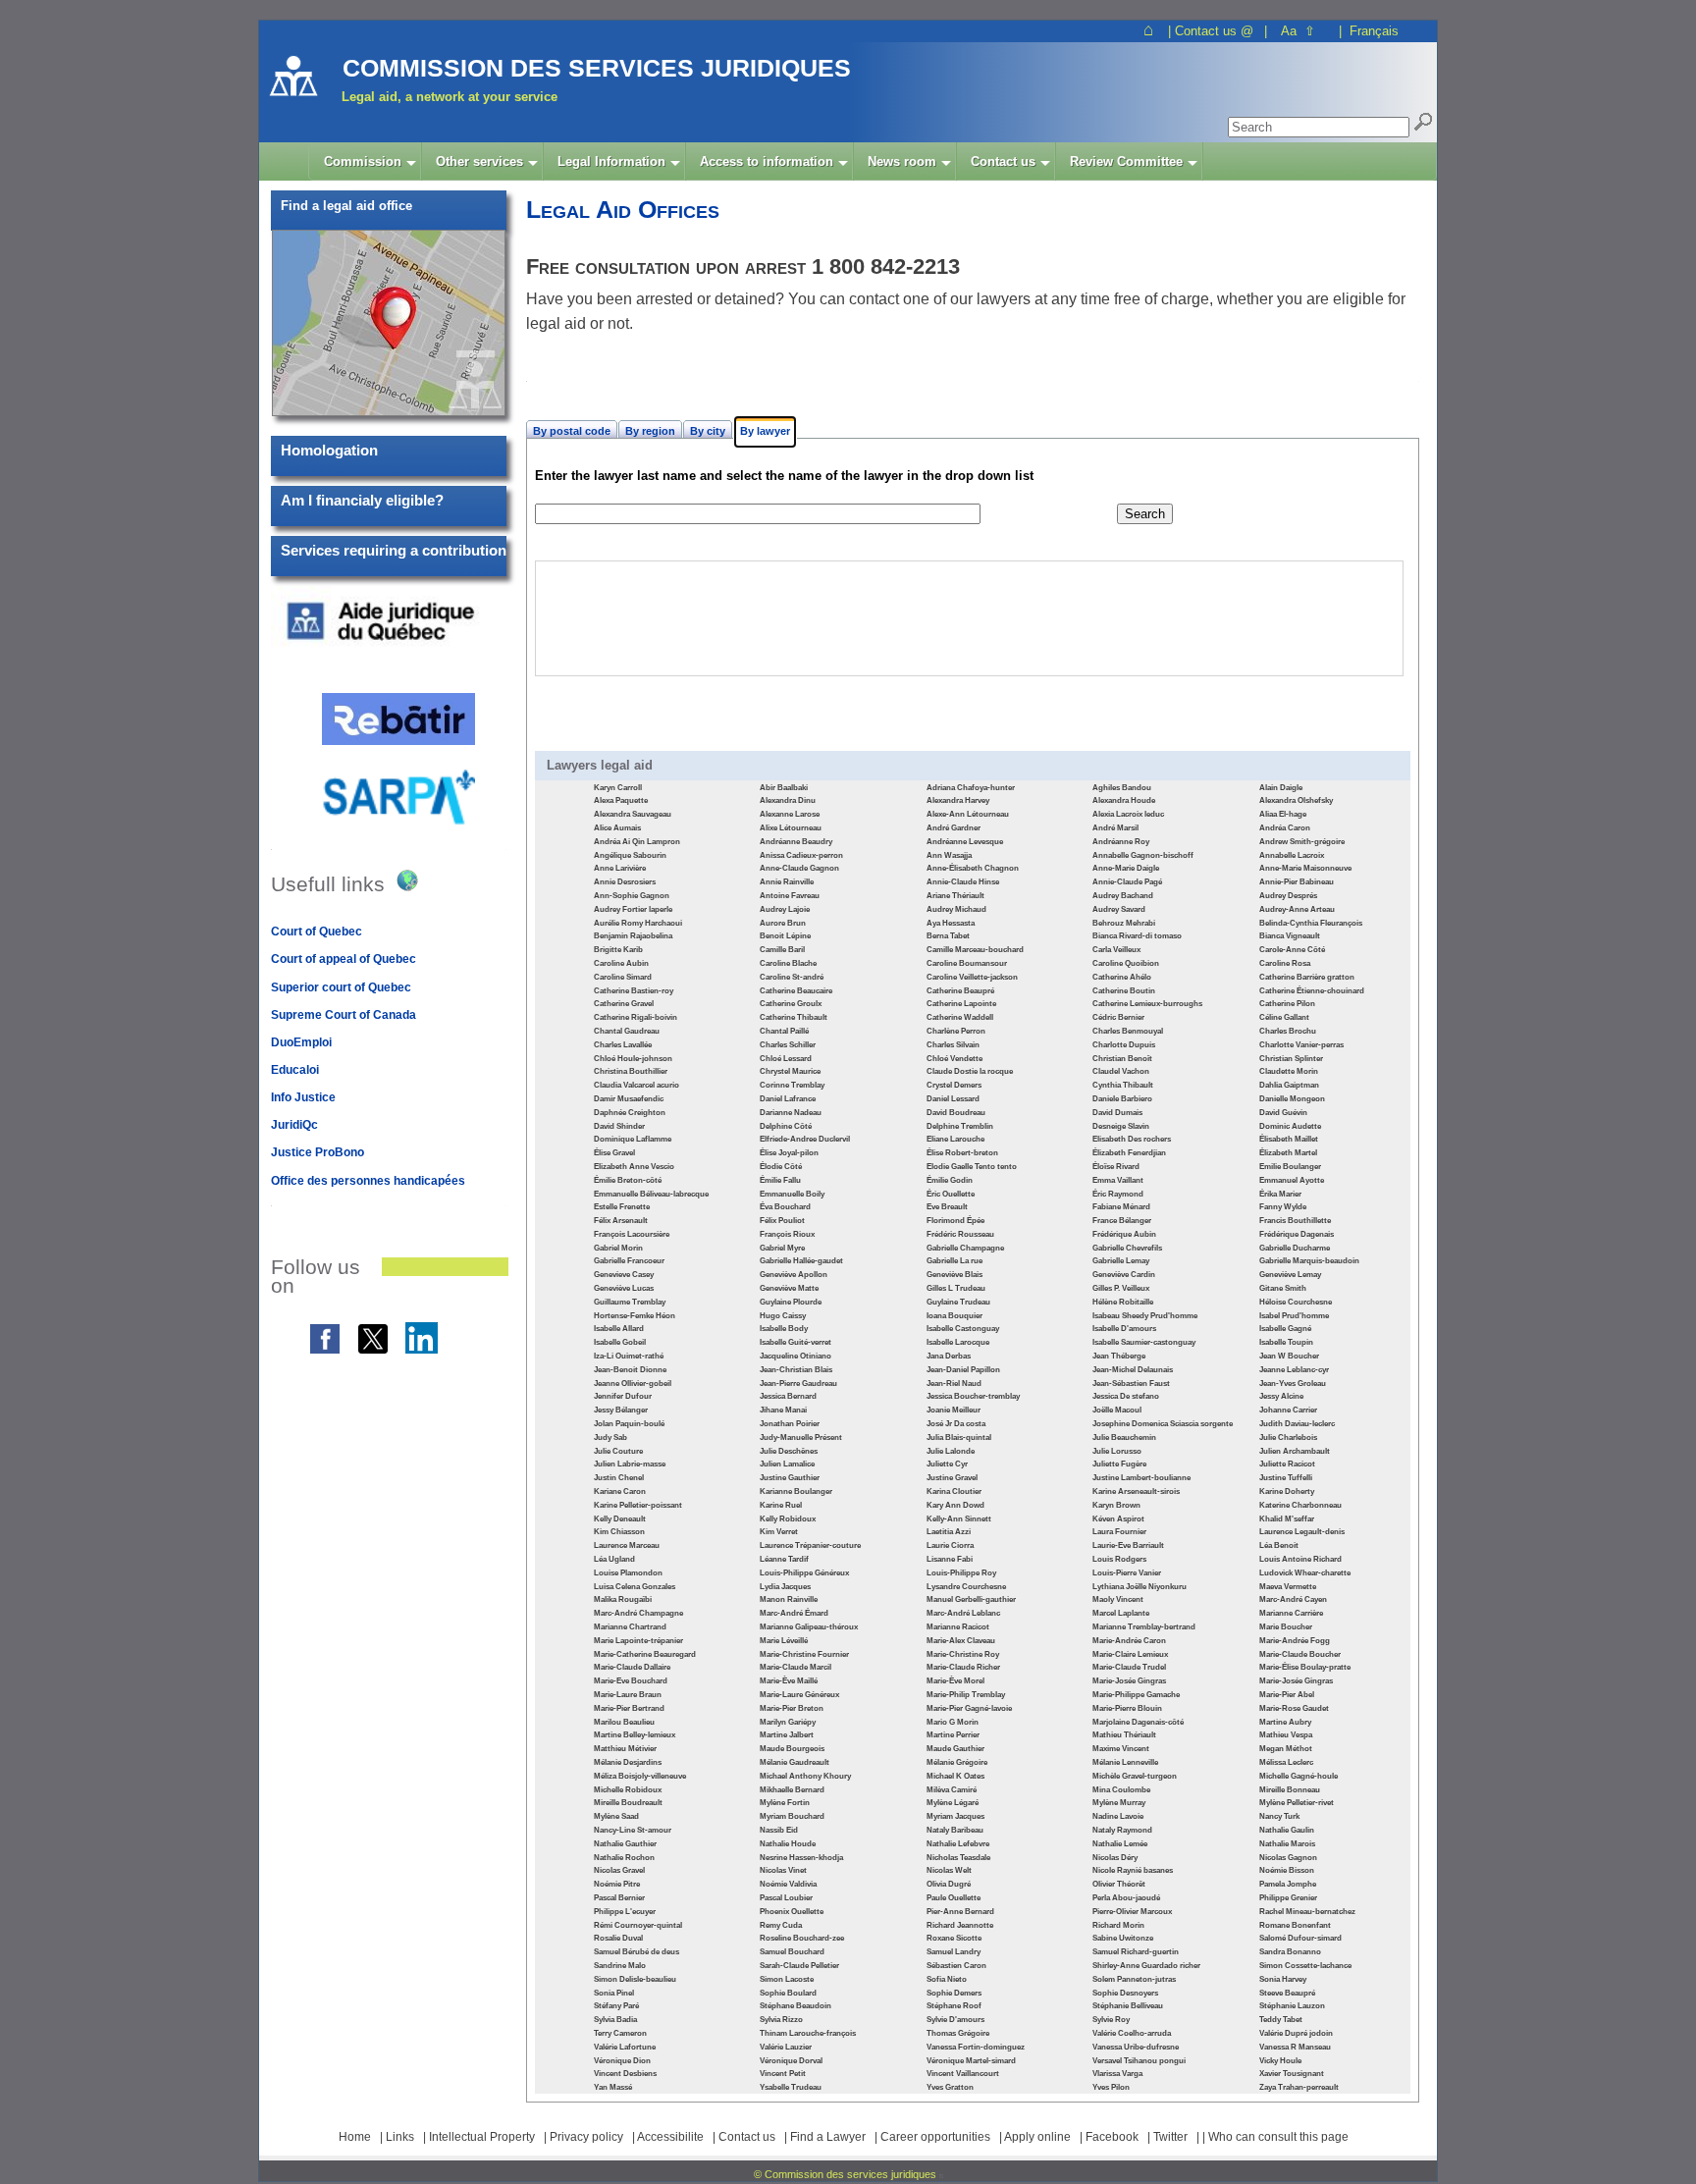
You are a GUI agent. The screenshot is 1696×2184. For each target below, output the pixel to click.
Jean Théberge (1119, 1356)
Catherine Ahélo (1122, 977)
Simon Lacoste (787, 1979)
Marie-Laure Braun (628, 1695)
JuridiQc (294, 1125)
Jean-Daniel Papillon (963, 1370)
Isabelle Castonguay (963, 1329)
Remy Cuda (781, 1925)
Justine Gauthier (790, 1478)
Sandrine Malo (620, 1966)
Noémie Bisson (1287, 1870)
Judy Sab (610, 1438)
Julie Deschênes (789, 1451)
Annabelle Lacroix (1292, 855)
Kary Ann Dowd (955, 1505)
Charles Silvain (953, 1045)
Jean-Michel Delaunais (1133, 1370)
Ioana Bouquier (954, 1316)
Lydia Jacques (785, 1587)
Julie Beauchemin (1124, 1438)
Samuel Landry (954, 1952)
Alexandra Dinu (788, 800)
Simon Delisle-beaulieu (635, 1979)
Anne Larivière (620, 868)
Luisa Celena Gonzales (635, 1587)
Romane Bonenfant (1295, 1925)
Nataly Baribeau (955, 1830)
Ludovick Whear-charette (1305, 1573)
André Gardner (954, 828)
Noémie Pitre (617, 1884)
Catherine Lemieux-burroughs (1147, 1004)
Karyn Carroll (618, 788)
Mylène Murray (1119, 1803)
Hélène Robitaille (1123, 1302)
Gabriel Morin (618, 1248)
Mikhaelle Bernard (792, 1790)
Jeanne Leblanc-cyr (1294, 1370)
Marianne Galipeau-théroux (809, 1627)
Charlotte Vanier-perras (1301, 1045)
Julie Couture (618, 1451)
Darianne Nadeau (791, 1113)
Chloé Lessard (786, 1059)
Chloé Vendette (954, 1059)
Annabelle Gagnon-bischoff (1143, 855)
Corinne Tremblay (792, 1085)
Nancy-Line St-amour (633, 1830)
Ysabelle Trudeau (791, 2087)
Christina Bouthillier (631, 1071)
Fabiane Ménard (1121, 1207)
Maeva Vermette (1288, 1587)
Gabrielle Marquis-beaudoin (1309, 1261)
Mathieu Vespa (1286, 1735)
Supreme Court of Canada (344, 1015)
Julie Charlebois (1288, 1438)
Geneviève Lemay (1290, 1275)
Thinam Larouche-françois (808, 2033)
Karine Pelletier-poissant (638, 1505)
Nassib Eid (779, 1830)
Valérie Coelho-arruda (1132, 2033)
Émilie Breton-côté (628, 1180)
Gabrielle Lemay (1121, 1261)
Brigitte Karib (618, 950)
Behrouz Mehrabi (1124, 923)
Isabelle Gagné (1285, 1329)
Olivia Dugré (949, 1884)
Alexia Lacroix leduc (1128, 814)
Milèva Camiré (952, 1790)
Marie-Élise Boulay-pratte (1305, 1667)
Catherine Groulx (791, 1004)
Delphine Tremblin (960, 1126)
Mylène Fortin (785, 1803)
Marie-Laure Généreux (799, 1695)
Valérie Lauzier (786, 2047)
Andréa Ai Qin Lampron (637, 842)
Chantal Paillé (784, 1031)
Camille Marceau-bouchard (975, 950)
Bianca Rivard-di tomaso (1137, 936)
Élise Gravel (614, 1153)
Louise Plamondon (628, 1573)
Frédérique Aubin (1124, 1234)
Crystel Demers (954, 1085)
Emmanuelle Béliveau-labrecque (651, 1194)
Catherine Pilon (1287, 1004)
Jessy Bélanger (621, 1410)
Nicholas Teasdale (958, 1858)
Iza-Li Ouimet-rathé (629, 1356)
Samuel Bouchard (792, 1952)
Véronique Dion (622, 2061)
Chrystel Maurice (790, 1071)
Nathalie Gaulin (1287, 1830)
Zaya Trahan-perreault (1299, 2087)
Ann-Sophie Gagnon (632, 896)
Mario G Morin (953, 1722)
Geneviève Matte (789, 1288)
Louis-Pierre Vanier (1127, 1573)
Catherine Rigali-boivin (636, 1017)
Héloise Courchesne (1296, 1302)
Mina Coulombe (1121, 1790)
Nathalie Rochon (624, 1858)
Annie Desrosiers (625, 882)
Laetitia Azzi (949, 1532)
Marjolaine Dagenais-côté (1138, 1722)
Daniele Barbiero (1122, 1099)
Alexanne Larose (790, 814)
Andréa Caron (1285, 828)
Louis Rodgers (1119, 1559)
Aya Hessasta (951, 923)
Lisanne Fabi (950, 1559)
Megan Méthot (1286, 1749)
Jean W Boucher (1289, 1356)
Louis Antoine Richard (1300, 1559)
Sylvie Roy (1111, 2020)
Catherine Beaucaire (796, 991)
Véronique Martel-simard (971, 2061)
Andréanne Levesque (965, 842)
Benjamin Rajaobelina (633, 936)
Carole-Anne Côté (1292, 950)
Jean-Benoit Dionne (630, 1370)
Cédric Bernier (1118, 1017)
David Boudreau (956, 1113)
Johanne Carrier (1288, 1410)
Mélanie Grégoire (957, 1762)
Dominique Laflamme (633, 1139)
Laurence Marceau (627, 1545)
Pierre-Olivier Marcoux (1132, 1912)
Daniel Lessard (953, 1099)
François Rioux (787, 1234)
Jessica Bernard (788, 1396)
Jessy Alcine (1281, 1396)
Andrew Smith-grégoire (1302, 842)
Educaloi (295, 1070)
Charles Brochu (1288, 1031)
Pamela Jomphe (1288, 1884)
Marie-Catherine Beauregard (645, 1654)
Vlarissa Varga (1117, 2074)
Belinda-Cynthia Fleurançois (1311, 923)
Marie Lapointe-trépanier (638, 1641)
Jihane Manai (783, 1410)
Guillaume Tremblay (630, 1302)
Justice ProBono (318, 1152)
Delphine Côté (786, 1126)
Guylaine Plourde (791, 1302)
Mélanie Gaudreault (795, 1762)
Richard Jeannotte (960, 1925)
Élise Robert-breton (962, 1153)
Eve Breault (947, 1207)
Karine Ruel (781, 1505)
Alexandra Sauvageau (633, 814)
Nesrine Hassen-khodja (801, 1858)
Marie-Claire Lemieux (1130, 1654)
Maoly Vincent (1118, 1599)
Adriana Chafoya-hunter (971, 788)
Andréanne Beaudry (796, 842)
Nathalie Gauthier (625, 1844)
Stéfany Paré (616, 2006)
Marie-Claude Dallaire (632, 1667)
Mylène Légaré (953, 1803)
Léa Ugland (614, 1559)
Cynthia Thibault (1123, 1085)
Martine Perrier (953, 1735)
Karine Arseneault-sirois (1136, 1492)
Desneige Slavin (1121, 1126)
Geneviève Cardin (1124, 1275)
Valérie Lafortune (625, 2047)
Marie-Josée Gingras (1129, 1681)
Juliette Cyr (947, 1464)
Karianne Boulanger (796, 1492)
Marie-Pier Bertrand (629, 1708)
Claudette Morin (1289, 1071)
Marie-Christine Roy (963, 1654)
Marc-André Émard (794, 1613)
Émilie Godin (950, 1180)
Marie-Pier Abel (1287, 1695)
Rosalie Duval (618, 1938)
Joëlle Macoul (1117, 1410)
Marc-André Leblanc (963, 1613)
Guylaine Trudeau (958, 1302)
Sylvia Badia (615, 2020)
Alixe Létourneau (791, 828)
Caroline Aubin (621, 963)
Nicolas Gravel (619, 1870)
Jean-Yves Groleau (1293, 1384)
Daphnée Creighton (630, 1113)
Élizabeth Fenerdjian (1129, 1153)
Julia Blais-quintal (959, 1438)
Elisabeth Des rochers (1132, 1139)
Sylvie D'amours (955, 2020)
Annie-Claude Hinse (963, 882)
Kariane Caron (620, 1492)
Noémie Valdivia (788, 1884)
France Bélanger (1122, 1221)
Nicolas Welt (949, 1870)
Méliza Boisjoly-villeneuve (640, 1776)
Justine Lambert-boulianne (1141, 1478)
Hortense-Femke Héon (635, 1316)
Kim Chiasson (619, 1532)
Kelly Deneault (620, 1519)
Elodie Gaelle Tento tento (972, 1167)
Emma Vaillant (1118, 1180)
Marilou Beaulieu (624, 1722)
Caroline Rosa (1285, 963)
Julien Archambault (1295, 1451)
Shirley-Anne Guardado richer (1146, 1966)
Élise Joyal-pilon (789, 1153)
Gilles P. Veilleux (1121, 1288)
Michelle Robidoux (628, 1790)
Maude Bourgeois (792, 1749)
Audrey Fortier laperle (633, 909)
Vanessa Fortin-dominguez (976, 2047)
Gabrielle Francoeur (629, 1261)
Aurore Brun (783, 923)
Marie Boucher (1286, 1627)
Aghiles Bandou (1122, 788)
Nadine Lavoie (1118, 1816)
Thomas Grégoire (958, 2033)
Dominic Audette (1290, 1126)
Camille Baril (782, 950)
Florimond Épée (955, 1221)
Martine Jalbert (787, 1735)
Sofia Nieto (947, 1979)
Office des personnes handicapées (368, 1181)
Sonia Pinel (614, 1993)
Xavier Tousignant (1292, 2074)
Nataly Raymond (1122, 1830)
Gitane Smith (1283, 1288)
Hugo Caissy (783, 1316)
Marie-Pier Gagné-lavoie (969, 1708)
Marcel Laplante (1121, 1613)
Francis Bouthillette (1295, 1221)
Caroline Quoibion (1126, 963)
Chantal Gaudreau (627, 1031)
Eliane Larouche (955, 1139)
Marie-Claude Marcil (795, 1667)
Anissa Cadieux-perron (801, 855)
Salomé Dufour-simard (1300, 1938)
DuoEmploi (301, 1042)
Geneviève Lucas (624, 1288)
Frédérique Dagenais (1297, 1234)
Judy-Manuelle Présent (801, 1438)
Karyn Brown (1116, 1505)
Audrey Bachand (1123, 896)
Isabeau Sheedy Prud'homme (1145, 1316)
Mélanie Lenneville (1125, 1762)
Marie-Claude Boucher (1300, 1654)
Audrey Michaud (956, 909)
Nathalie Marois (1287, 1844)
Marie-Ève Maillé (789, 1681)
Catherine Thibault (794, 1017)
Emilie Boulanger (1290, 1167)
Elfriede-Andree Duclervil (805, 1139)
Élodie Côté (781, 1167)
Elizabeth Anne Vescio (634, 1167)
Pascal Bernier (619, 1898)
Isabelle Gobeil (620, 1342)
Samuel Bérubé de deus (636, 1952)
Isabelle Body (784, 1329)
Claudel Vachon (1121, 1071)
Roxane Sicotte (954, 1938)
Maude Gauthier (955, 1749)
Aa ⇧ (1298, 31)
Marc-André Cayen (1293, 1599)
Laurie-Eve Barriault (1128, 1545)
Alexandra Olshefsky (1296, 800)
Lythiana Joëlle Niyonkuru (1139, 1587)
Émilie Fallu (780, 1180)
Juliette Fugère (1119, 1464)
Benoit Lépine (785, 936)
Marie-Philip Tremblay (966, 1695)
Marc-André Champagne (638, 1613)
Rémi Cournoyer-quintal (638, 1925)
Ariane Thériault (955, 896)
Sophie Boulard (788, 1993)
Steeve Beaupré (1287, 1993)
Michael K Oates (955, 1776)
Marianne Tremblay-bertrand (1144, 1627)
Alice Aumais (617, 828)
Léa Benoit (1279, 1545)
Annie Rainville (787, 882)
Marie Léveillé (784, 1641)
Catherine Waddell (960, 1017)
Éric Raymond (1118, 1194)
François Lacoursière (632, 1234)
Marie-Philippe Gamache (1136, 1695)
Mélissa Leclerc (1286, 1762)
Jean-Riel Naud (954, 1384)
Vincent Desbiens (625, 2074)
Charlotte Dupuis (1124, 1045)
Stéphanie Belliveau (1128, 2006)
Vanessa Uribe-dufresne (1136, 2047)
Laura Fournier (1119, 1532)
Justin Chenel (619, 1478)
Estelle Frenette (622, 1207)
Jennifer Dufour (623, 1396)
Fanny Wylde (1283, 1207)
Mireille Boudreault (628, 1803)
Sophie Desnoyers (1125, 1993)
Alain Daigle (1281, 788)
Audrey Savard (1119, 909)
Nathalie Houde (788, 1844)
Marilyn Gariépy (788, 1722)
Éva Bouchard (785, 1207)
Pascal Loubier (786, 1898)
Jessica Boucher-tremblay (973, 1396)
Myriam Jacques (955, 1816)
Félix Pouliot (782, 1221)
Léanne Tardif (784, 1559)
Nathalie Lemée (1120, 1844)
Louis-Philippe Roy (961, 1573)
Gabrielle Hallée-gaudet (801, 1261)
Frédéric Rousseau (960, 1234)
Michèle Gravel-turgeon (1135, 1776)
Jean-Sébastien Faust (1131, 1384)
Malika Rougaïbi (623, 1599)
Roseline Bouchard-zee (802, 1938)
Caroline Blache (788, 963)
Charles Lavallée (623, 1045)
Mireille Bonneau (1290, 1790)
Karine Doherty (1287, 1492)
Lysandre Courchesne (966, 1587)
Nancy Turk (1279, 1816)
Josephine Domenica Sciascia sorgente (1163, 1424)
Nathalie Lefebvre (958, 1844)
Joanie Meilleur (954, 1410)
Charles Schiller (788, 1045)
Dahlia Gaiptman (1289, 1085)
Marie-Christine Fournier (804, 1654)
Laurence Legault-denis (1302, 1532)
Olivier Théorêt (1119, 1884)
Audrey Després (1288, 896)
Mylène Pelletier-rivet (1297, 1803)
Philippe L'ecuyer (625, 1912)
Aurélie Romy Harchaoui (638, 923)
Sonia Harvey (1283, 1979)
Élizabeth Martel (1288, 1153)
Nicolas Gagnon (1288, 1858)
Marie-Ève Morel (955, 1681)
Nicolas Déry (1115, 1858)
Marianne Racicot (958, 1627)
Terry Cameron (620, 2033)
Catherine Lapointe (961, 1004)
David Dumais (1117, 1113)
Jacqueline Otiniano (795, 1356)
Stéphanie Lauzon (1292, 2006)
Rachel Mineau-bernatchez (1307, 1912)
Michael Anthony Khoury (805, 1776)
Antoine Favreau (790, 896)
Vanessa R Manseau (1295, 2047)
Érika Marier (1280, 1194)
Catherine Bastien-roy (634, 991)
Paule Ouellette (954, 1898)
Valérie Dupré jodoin (1296, 2033)
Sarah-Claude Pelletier (799, 1966)
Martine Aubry (1285, 1722)
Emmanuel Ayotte (1292, 1180)
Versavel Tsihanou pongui (1139, 2061)
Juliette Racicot (1287, 1464)
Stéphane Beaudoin (795, 2006)
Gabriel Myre (782, 1248)
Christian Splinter (1291, 1059)
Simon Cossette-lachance (1305, 1966)
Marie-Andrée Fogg (1295, 1641)
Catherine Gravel (624, 1004)
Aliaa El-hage (1283, 814)
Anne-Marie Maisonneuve (1305, 868)
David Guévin (1283, 1113)
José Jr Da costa (956, 1424)
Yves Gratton (950, 2087)
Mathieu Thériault (1124, 1735)
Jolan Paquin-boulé (629, 1424)
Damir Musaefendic (629, 1099)
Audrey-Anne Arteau (1297, 909)
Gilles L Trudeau (956, 1288)
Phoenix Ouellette (792, 1912)
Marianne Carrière (1291, 1613)
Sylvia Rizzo (781, 2020)
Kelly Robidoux (788, 1519)
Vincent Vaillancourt (963, 2074)
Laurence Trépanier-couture (810, 1545)
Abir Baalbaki (784, 788)
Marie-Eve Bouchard (631, 1681)
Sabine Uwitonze (1123, 1938)
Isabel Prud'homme (1294, 1316)
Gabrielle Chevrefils (1127, 1248)
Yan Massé (613, 2087)
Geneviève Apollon (794, 1275)
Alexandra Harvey (958, 800)
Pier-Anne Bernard (960, 1912)
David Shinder (619, 1126)
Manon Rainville (789, 1599)
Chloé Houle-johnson (633, 1059)
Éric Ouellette (951, 1194)
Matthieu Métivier (625, 1749)
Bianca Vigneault (1290, 936)
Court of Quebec (317, 932)
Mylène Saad (616, 1816)
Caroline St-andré (792, 977)
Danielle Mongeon (1292, 1099)
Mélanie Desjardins (628, 1762)
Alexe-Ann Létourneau (968, 814)
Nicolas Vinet (783, 1870)
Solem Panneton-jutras (1134, 1979)
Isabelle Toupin (1286, 1342)
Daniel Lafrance (788, 1099)
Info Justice (303, 1097)
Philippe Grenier (1288, 1898)
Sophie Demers (954, 1993)
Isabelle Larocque (958, 1342)
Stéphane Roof (954, 2006)
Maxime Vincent (1121, 1749)
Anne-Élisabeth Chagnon (973, 868)
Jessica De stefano (1126, 1396)
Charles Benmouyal (1128, 1031)
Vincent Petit (783, 2074)
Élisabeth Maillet (1289, 1139)
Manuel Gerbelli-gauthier (971, 1599)
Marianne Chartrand (630, 1627)
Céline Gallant (1284, 1017)
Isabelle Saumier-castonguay (1144, 1342)
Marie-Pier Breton (792, 1708)
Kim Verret (779, 1532)
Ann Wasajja (949, 855)
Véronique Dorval (791, 2061)
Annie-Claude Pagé (1127, 882)
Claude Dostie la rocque (970, 1071)
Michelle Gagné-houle (1298, 1776)
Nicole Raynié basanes (1133, 1870)
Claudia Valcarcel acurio (636, 1085)
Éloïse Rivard (1116, 1167)
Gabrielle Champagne (965, 1248)
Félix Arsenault (621, 1221)
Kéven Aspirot (1118, 1519)
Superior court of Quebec (341, 987)
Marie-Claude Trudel (1129, 1667)
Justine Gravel (952, 1478)
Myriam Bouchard (792, 1816)
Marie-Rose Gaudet (1294, 1708)
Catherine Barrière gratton (1307, 977)
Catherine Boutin (1124, 991)
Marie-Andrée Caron (1129, 1641)
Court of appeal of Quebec (344, 959)
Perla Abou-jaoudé (1126, 1898)
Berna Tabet (948, 936)
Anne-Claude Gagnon (799, 868)
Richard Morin (1118, 1925)
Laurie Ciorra (950, 1545)
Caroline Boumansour (967, 963)
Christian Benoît (1122, 1059)
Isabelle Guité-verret (795, 1342)
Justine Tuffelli (1286, 1478)
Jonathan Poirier (790, 1424)
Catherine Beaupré (960, 991)
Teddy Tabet (1281, 2020)
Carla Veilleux (1116, 950)
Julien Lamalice (787, 1464)
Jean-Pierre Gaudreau (798, 1384)
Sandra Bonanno (1290, 1952)
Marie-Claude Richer (963, 1667)
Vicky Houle (1280, 2061)
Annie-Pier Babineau (1297, 882)
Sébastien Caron (956, 1966)
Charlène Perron (956, 1031)
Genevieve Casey (624, 1275)
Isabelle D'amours (1124, 1329)
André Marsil (1115, 828)
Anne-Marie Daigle (1126, 868)
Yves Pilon (1111, 2087)
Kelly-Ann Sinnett (959, 1519)
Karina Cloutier (954, 1492)
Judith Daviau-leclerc (1297, 1424)
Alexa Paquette (621, 800)
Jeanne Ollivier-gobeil (633, 1384)
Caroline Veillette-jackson (972, 977)
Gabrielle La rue (954, 1261)
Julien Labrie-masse (630, 1464)
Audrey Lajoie (785, 909)
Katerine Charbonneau (1300, 1505)
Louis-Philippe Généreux (804, 1573)
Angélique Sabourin (630, 855)
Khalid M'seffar (1287, 1519)
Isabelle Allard (619, 1329)
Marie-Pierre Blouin (1127, 1708)
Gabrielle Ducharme (1295, 1248)
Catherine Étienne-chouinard (1312, 991)
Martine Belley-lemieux (635, 1735)
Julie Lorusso (1117, 1451)
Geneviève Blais (954, 1275)
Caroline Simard (623, 977)
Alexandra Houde (1124, 800)
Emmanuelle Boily (792, 1194)
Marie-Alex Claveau (961, 1641)
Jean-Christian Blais (796, 1370)
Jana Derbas (949, 1356)
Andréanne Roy (1121, 842)
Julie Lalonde (951, 1451)
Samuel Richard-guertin (1136, 1952)
